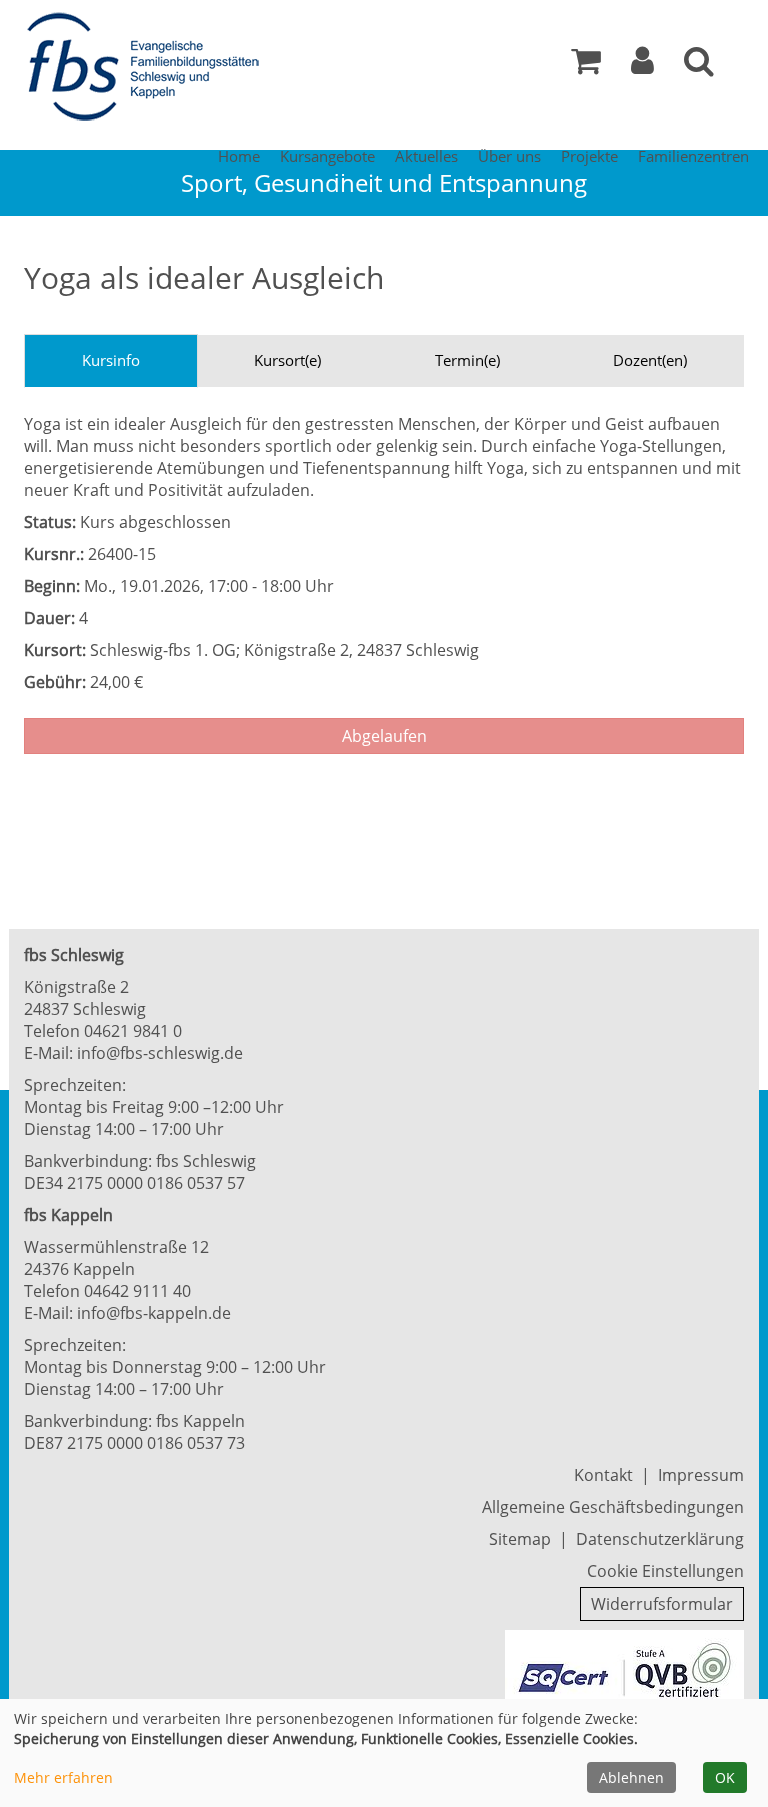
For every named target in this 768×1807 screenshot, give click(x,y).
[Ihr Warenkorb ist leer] (586, 66)
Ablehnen (631, 1777)
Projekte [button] (589, 156)
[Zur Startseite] (149, 68)
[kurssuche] (699, 66)
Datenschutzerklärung (660, 1539)
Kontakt (603, 1475)
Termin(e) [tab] (467, 360)
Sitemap (520, 1539)
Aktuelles (426, 156)
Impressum (701, 1475)
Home (239, 156)
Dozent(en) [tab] (650, 360)
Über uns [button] (509, 156)
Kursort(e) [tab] (287, 360)
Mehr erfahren (63, 1777)
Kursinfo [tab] (111, 360)
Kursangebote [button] (327, 156)
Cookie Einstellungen (665, 1571)
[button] (642, 66)
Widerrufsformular (662, 1604)
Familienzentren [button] (693, 156)
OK (725, 1777)
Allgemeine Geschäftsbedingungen (613, 1507)
